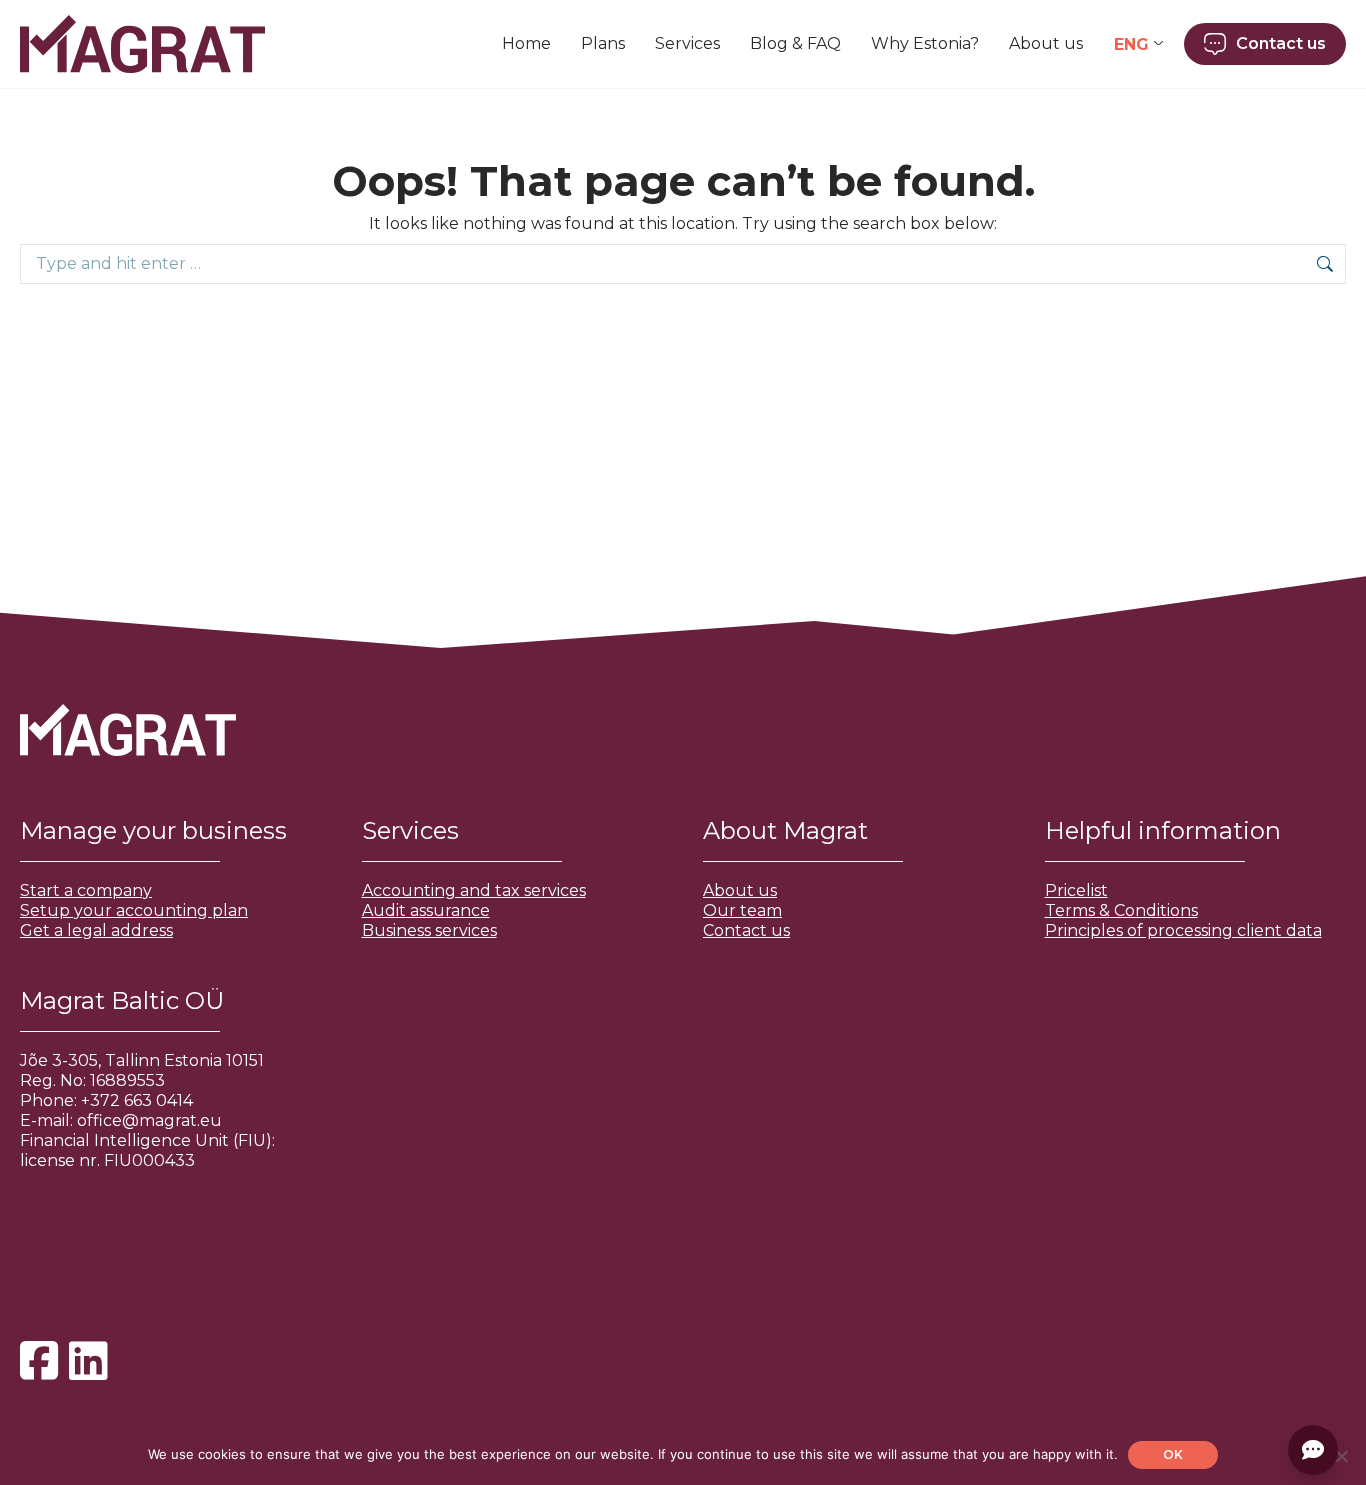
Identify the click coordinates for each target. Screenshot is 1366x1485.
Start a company (86, 890)
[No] (1341, 1456)
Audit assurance (426, 910)
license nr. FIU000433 (107, 1160)
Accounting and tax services (474, 890)
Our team (742, 910)
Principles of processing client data (1183, 930)
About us (740, 890)
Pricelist (1076, 890)
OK (1173, 1454)
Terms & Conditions (1121, 910)
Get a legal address (96, 930)
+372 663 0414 (137, 1100)
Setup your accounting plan (134, 910)
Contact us (746, 930)
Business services (429, 930)
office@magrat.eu (149, 1120)
